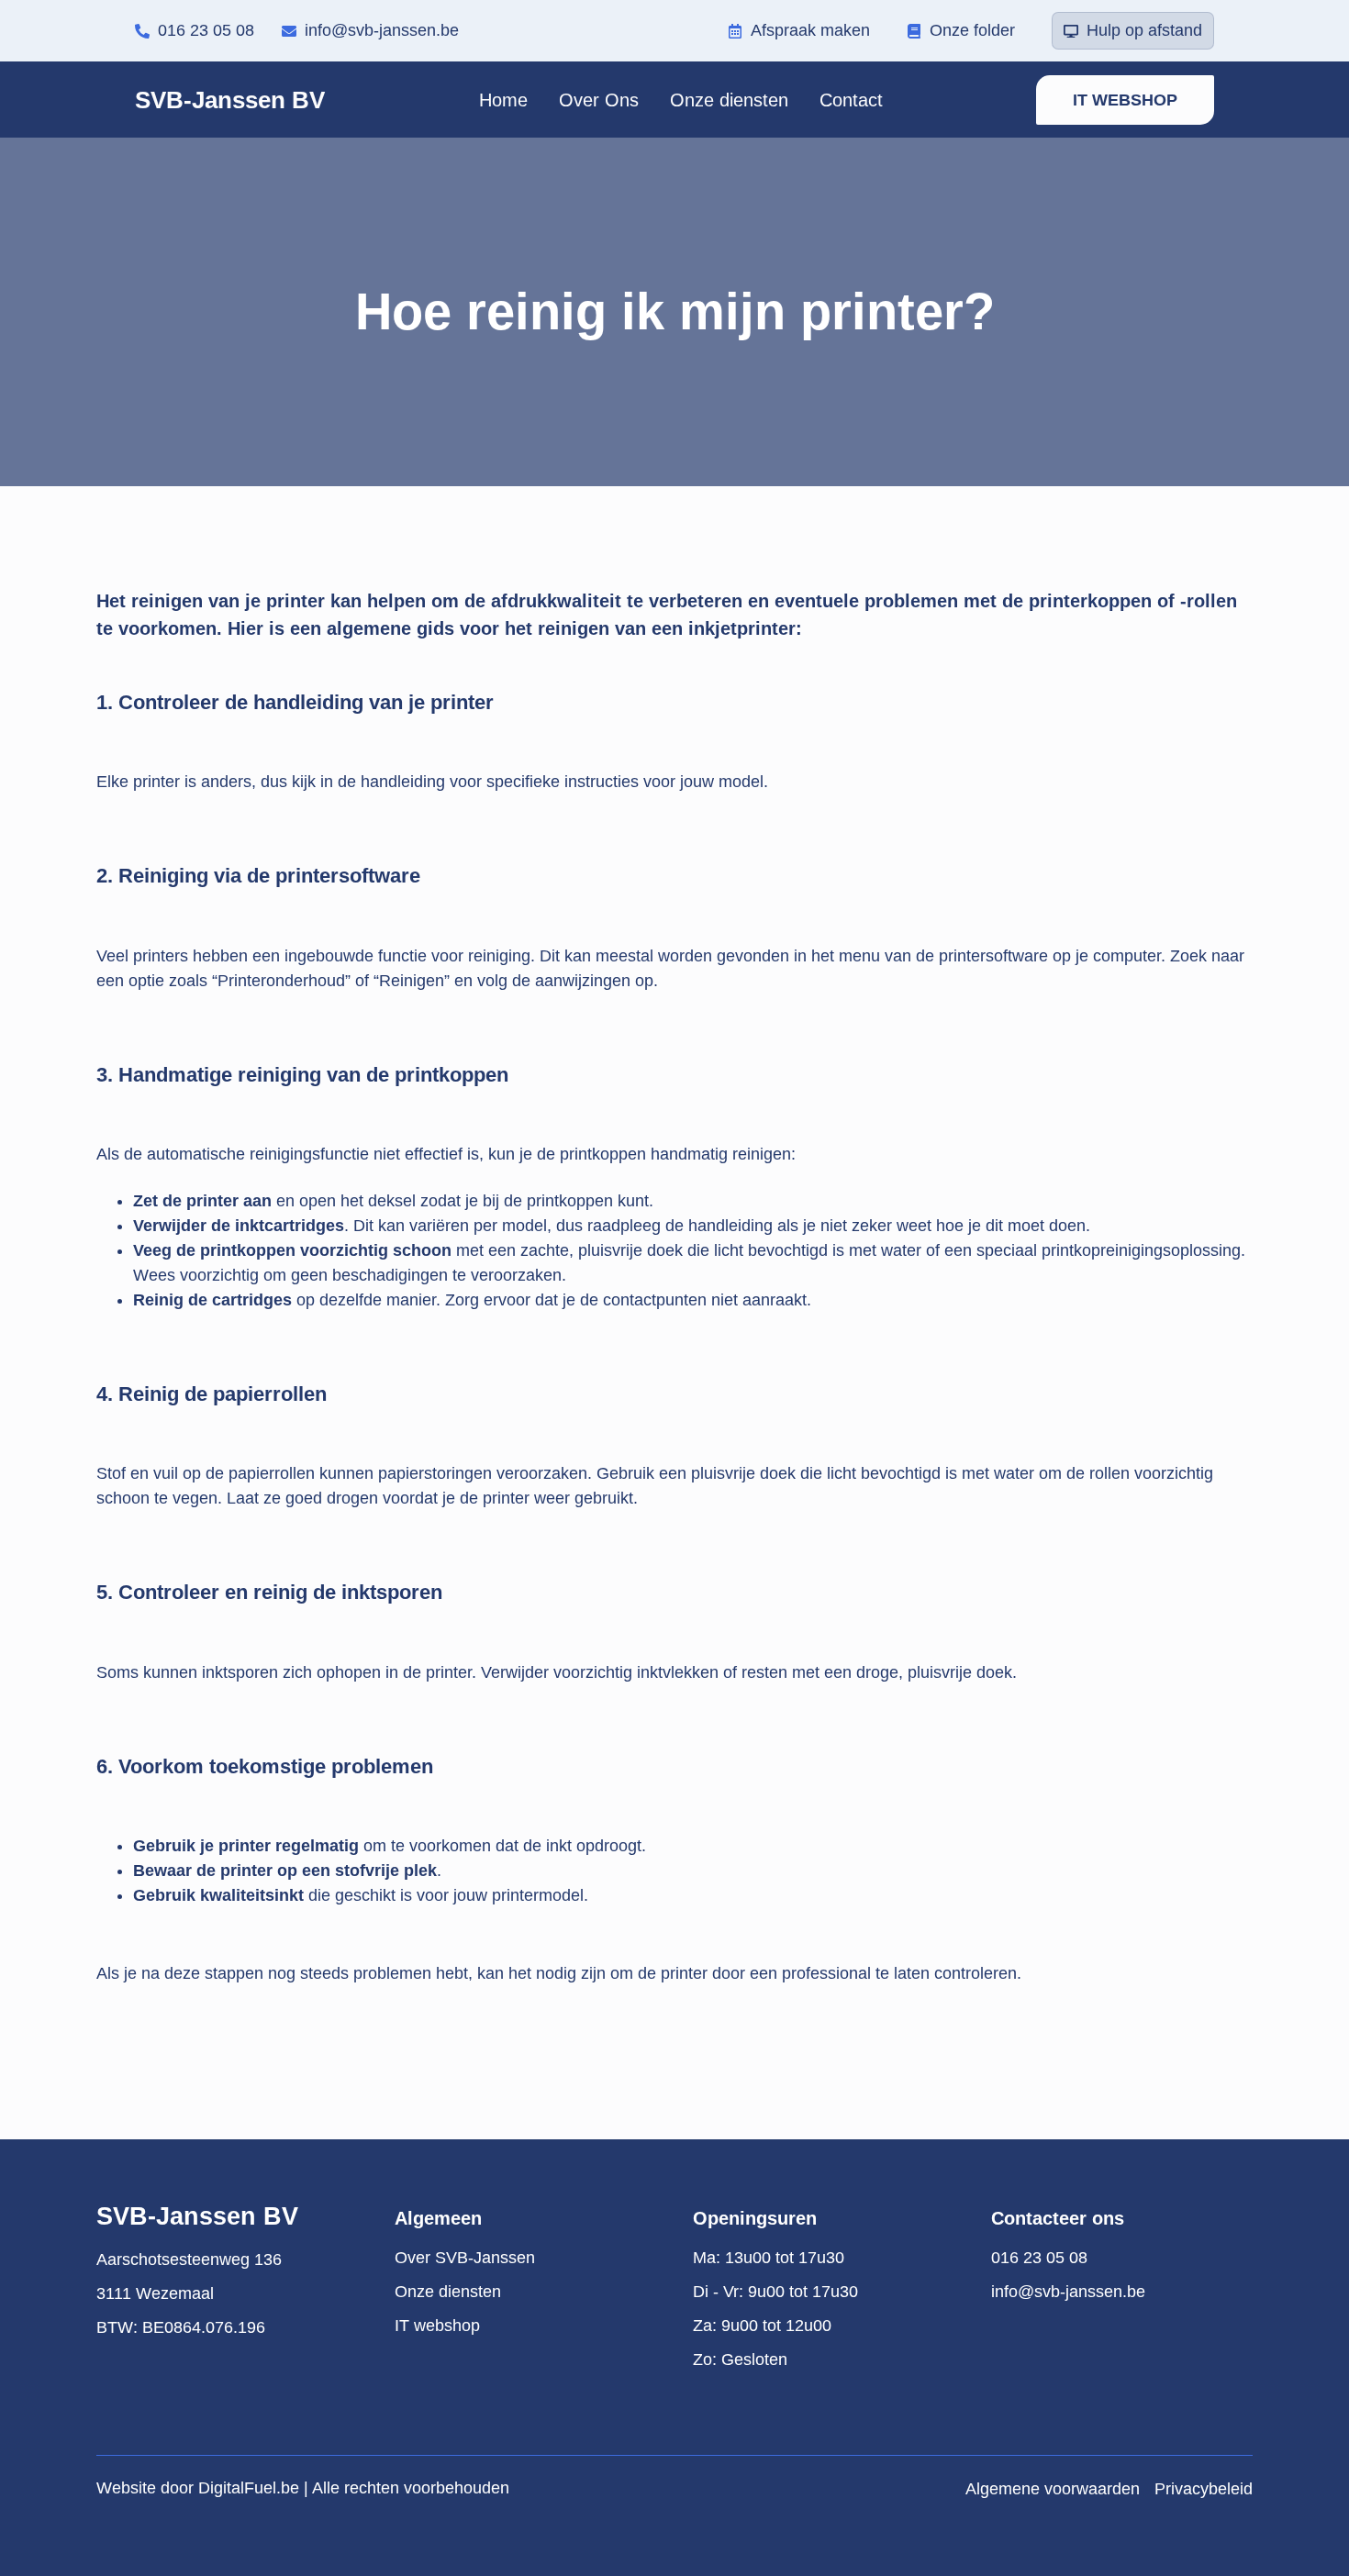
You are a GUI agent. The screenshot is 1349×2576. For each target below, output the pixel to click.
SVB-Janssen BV (230, 100)
